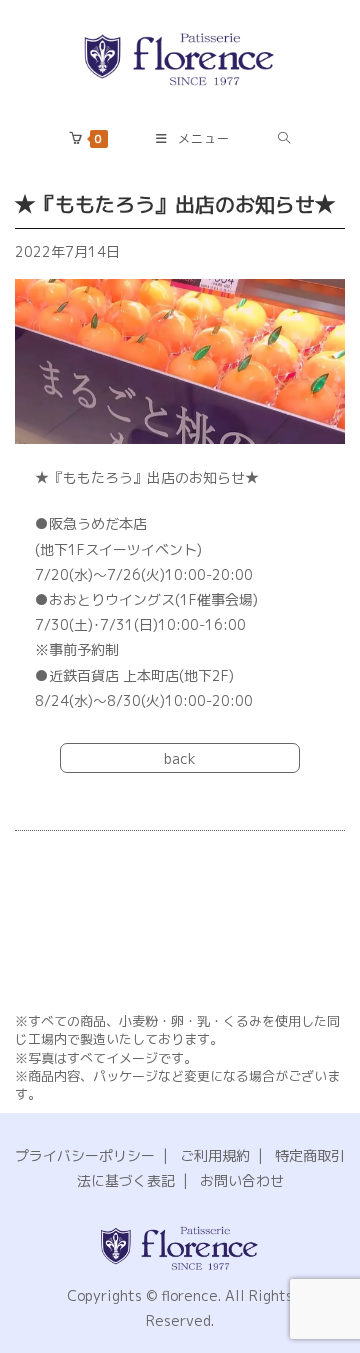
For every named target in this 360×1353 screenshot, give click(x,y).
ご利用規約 (215, 1155)
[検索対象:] (284, 139)
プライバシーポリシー (85, 1155)
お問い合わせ (242, 1180)
